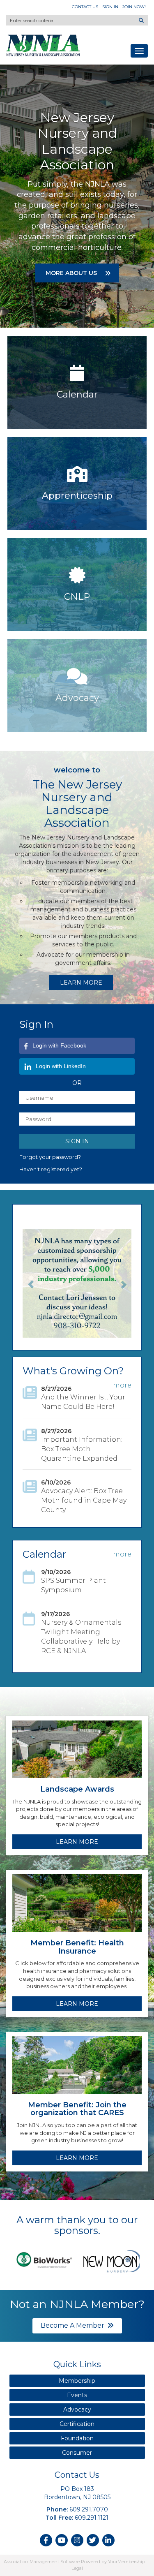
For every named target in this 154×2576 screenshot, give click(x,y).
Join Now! (134, 7)
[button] (31, 1283)
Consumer (77, 2453)
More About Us (72, 273)
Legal (77, 2568)
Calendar (77, 394)
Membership (77, 2381)
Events (77, 2395)
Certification (77, 2424)
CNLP (77, 597)
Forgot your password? (50, 1157)
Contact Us (85, 7)
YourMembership (126, 2562)
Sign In (110, 7)
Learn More (81, 983)
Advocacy (77, 2410)
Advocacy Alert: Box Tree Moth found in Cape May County (84, 1500)
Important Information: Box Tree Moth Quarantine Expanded (82, 1449)
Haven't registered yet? (51, 1169)
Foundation (77, 2438)
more (122, 1385)
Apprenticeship (77, 496)
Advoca (72, 698)
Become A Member (72, 2325)
